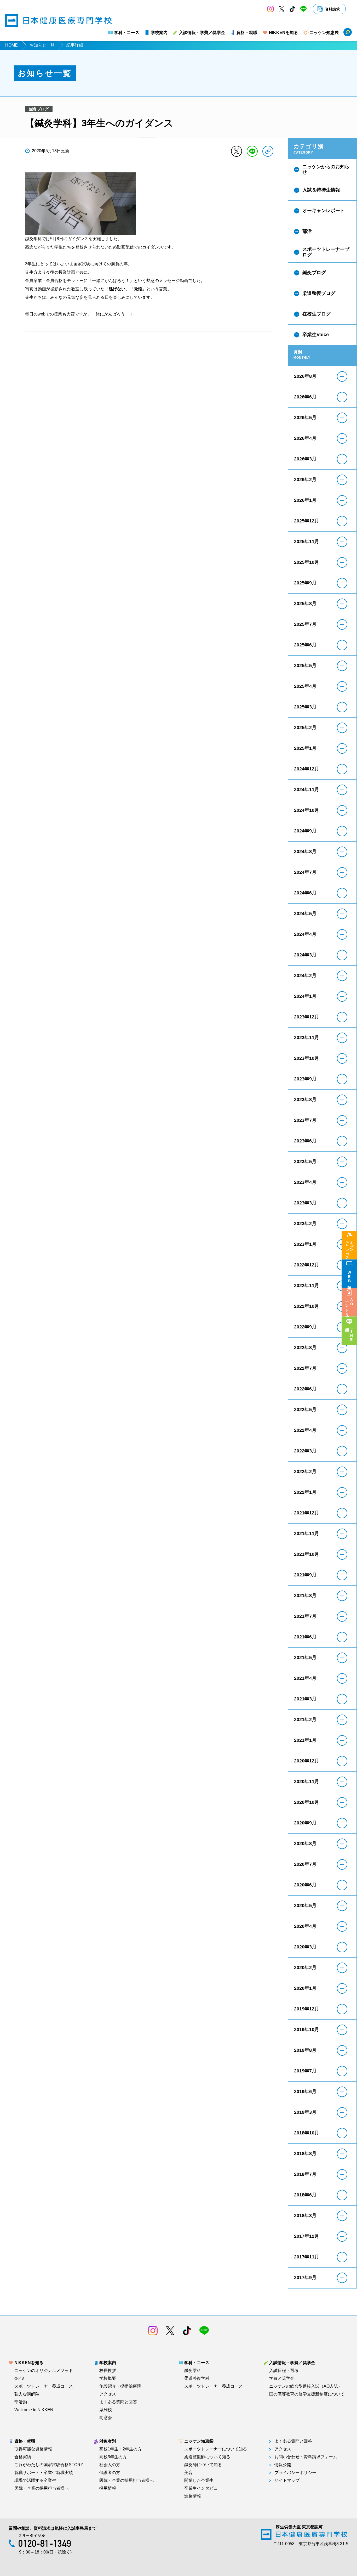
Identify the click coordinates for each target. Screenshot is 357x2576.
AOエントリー (349, 1306)
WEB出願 (349, 1277)
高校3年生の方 (113, 2457)
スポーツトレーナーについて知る (216, 2449)
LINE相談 (352, 1334)
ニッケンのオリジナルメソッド (44, 2371)
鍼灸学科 (193, 2371)
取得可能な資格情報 (33, 2449)
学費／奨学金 (282, 2378)
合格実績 (23, 2457)
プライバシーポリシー (295, 2473)
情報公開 (283, 2465)
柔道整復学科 (197, 2378)
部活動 (21, 2402)
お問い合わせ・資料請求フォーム (306, 2457)
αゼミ (20, 2378)
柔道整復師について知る (207, 2457)
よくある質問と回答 (118, 2402)
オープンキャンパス (349, 1248)
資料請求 (332, 9)
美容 (188, 2473)
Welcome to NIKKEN (34, 2410)
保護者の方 (110, 2473)
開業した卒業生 (199, 2481)
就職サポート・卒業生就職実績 (44, 2473)
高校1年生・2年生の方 (120, 2449)
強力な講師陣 (27, 2394)
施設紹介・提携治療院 (120, 2386)
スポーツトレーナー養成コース (44, 2386)
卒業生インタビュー (203, 2488)
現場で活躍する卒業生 (35, 2481)
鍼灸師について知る (203, 2465)
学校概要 (108, 2378)
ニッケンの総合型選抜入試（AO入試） (306, 2386)
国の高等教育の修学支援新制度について (307, 2394)
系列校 (106, 2410)
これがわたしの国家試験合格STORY (49, 2465)
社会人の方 (110, 2465)
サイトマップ (287, 2481)
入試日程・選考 (284, 2371)
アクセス (108, 2394)
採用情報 (108, 2488)
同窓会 (106, 2418)
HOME (11, 45)
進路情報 (193, 2496)
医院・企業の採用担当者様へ (42, 2488)
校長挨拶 (108, 2371)
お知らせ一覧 (42, 45)
